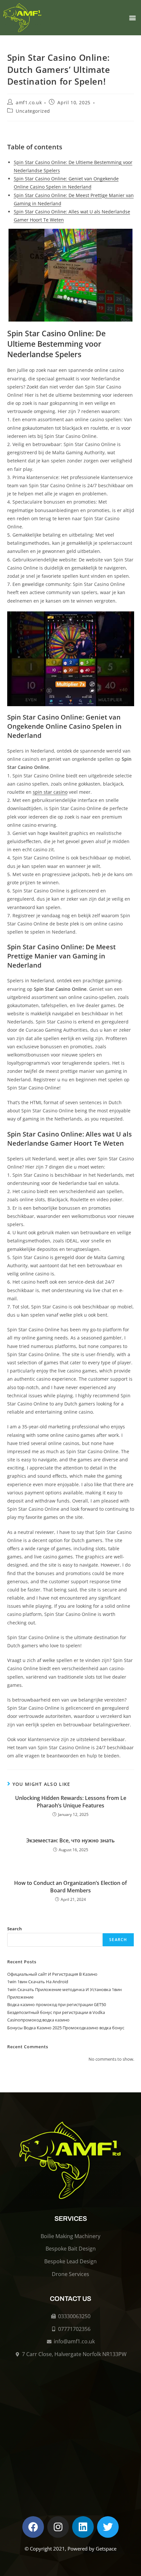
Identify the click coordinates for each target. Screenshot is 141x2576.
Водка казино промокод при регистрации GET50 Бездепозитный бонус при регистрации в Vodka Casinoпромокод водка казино (57, 2012)
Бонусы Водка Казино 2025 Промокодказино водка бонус (66, 2028)
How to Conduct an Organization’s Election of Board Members (70, 1886)
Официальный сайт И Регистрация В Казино (52, 1974)
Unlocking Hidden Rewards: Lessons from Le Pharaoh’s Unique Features (71, 1802)
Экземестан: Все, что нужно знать (70, 1840)
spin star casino (50, 792)
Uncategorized (33, 111)
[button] (132, 18)
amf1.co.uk (29, 102)
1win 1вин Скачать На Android (38, 1982)
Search (15, 1929)
